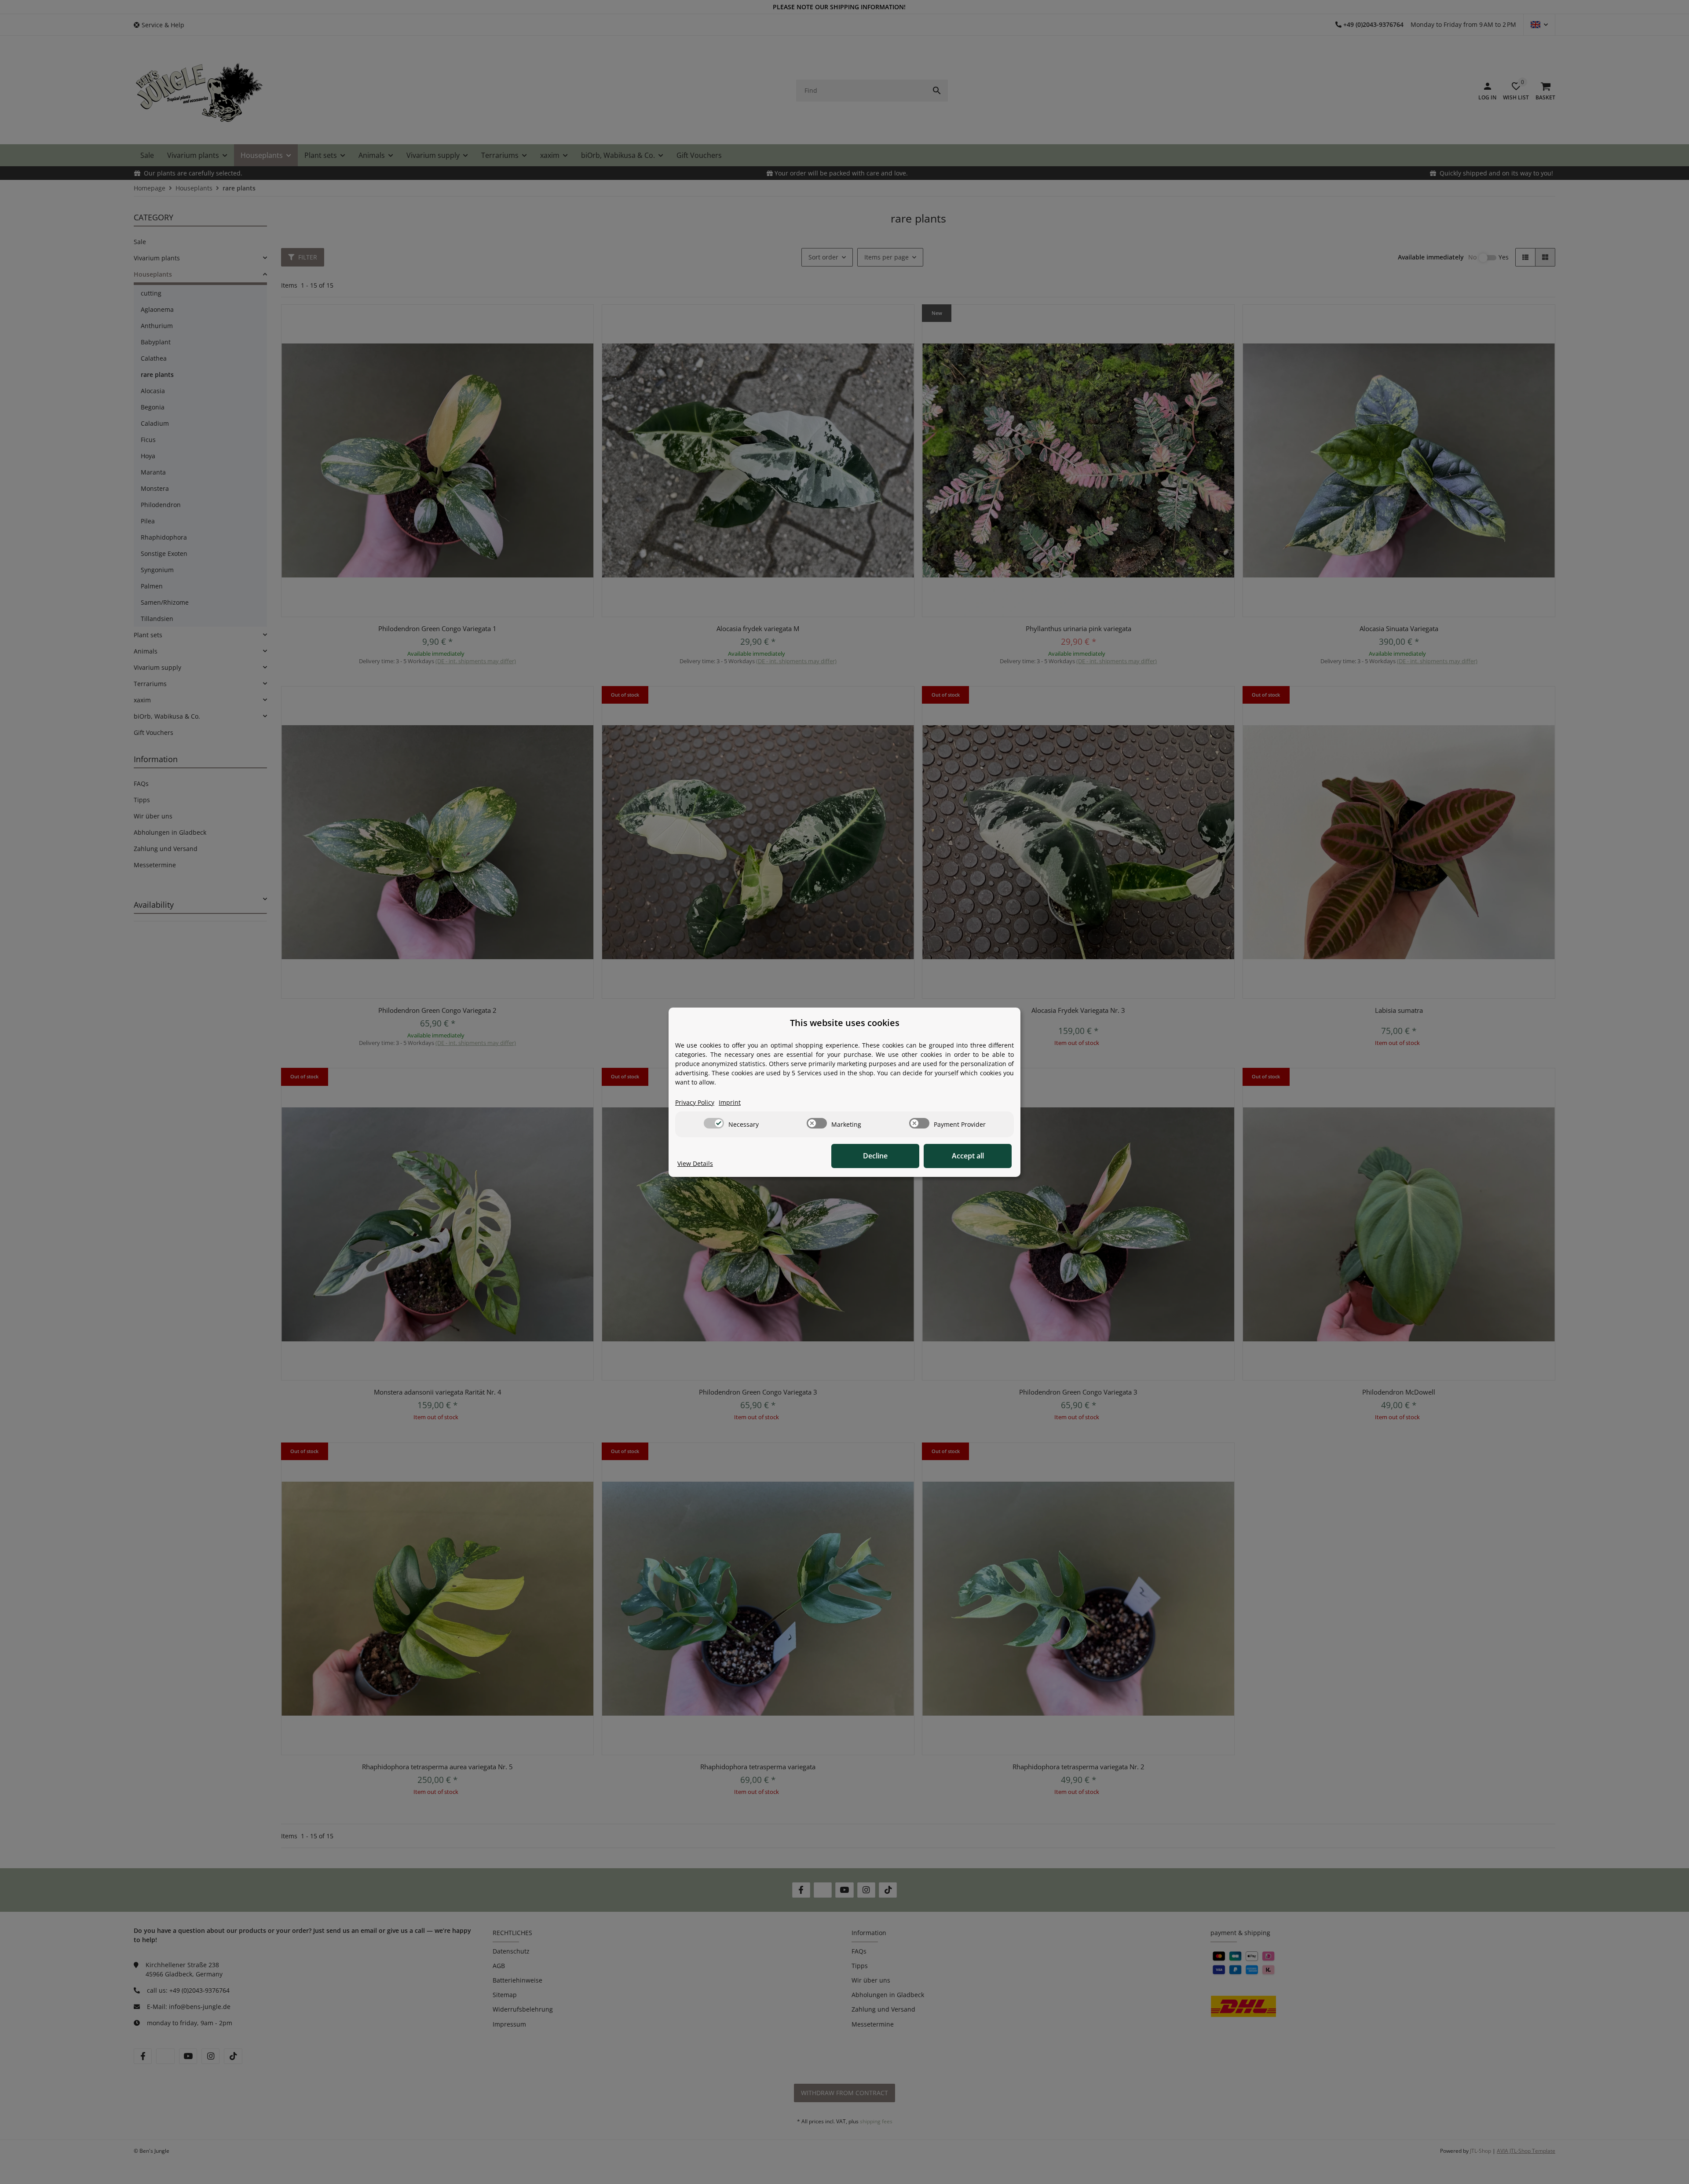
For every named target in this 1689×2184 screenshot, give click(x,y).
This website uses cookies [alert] (845, 1023)
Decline (875, 1156)
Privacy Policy (695, 1102)
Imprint (730, 1102)
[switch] (714, 1123)
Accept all (968, 1156)
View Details (695, 1163)
